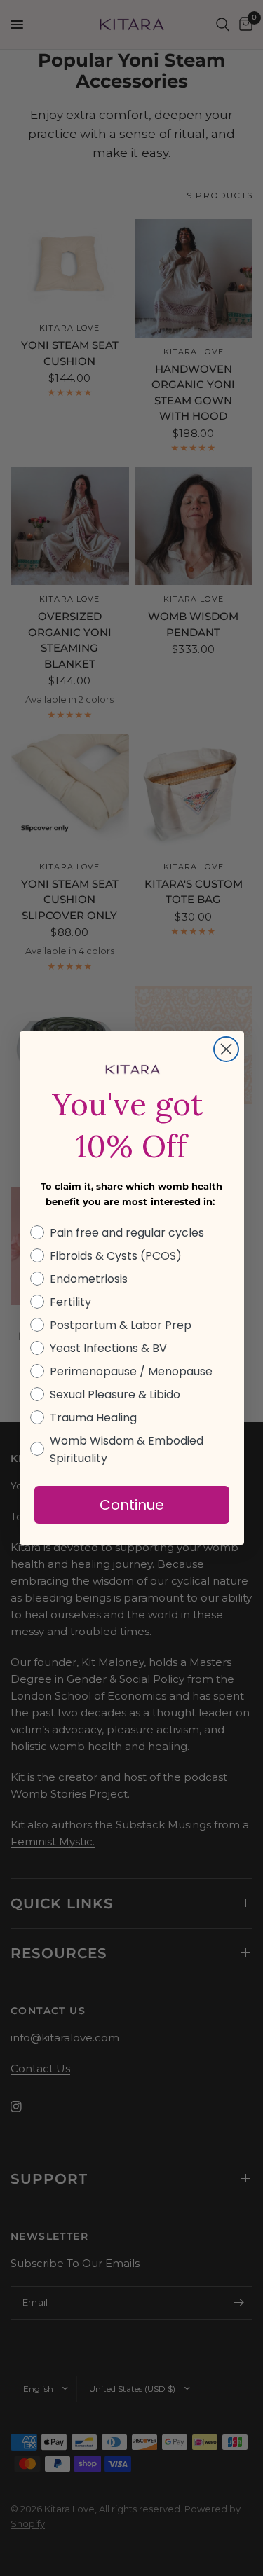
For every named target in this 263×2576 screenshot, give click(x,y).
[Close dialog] (226, 1049)
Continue (132, 1505)
